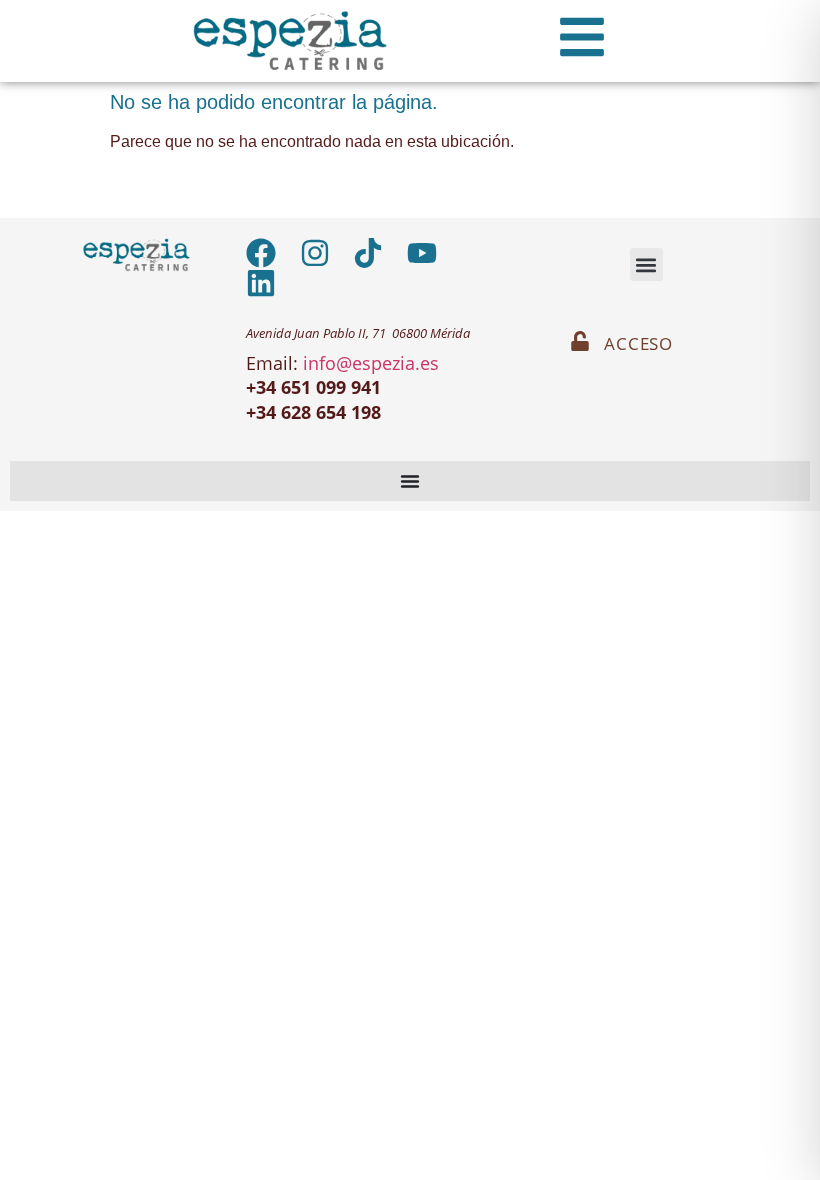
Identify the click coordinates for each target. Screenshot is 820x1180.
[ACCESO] (580, 341)
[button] (646, 264)
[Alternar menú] (410, 481)
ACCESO (638, 343)
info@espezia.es (371, 363)
